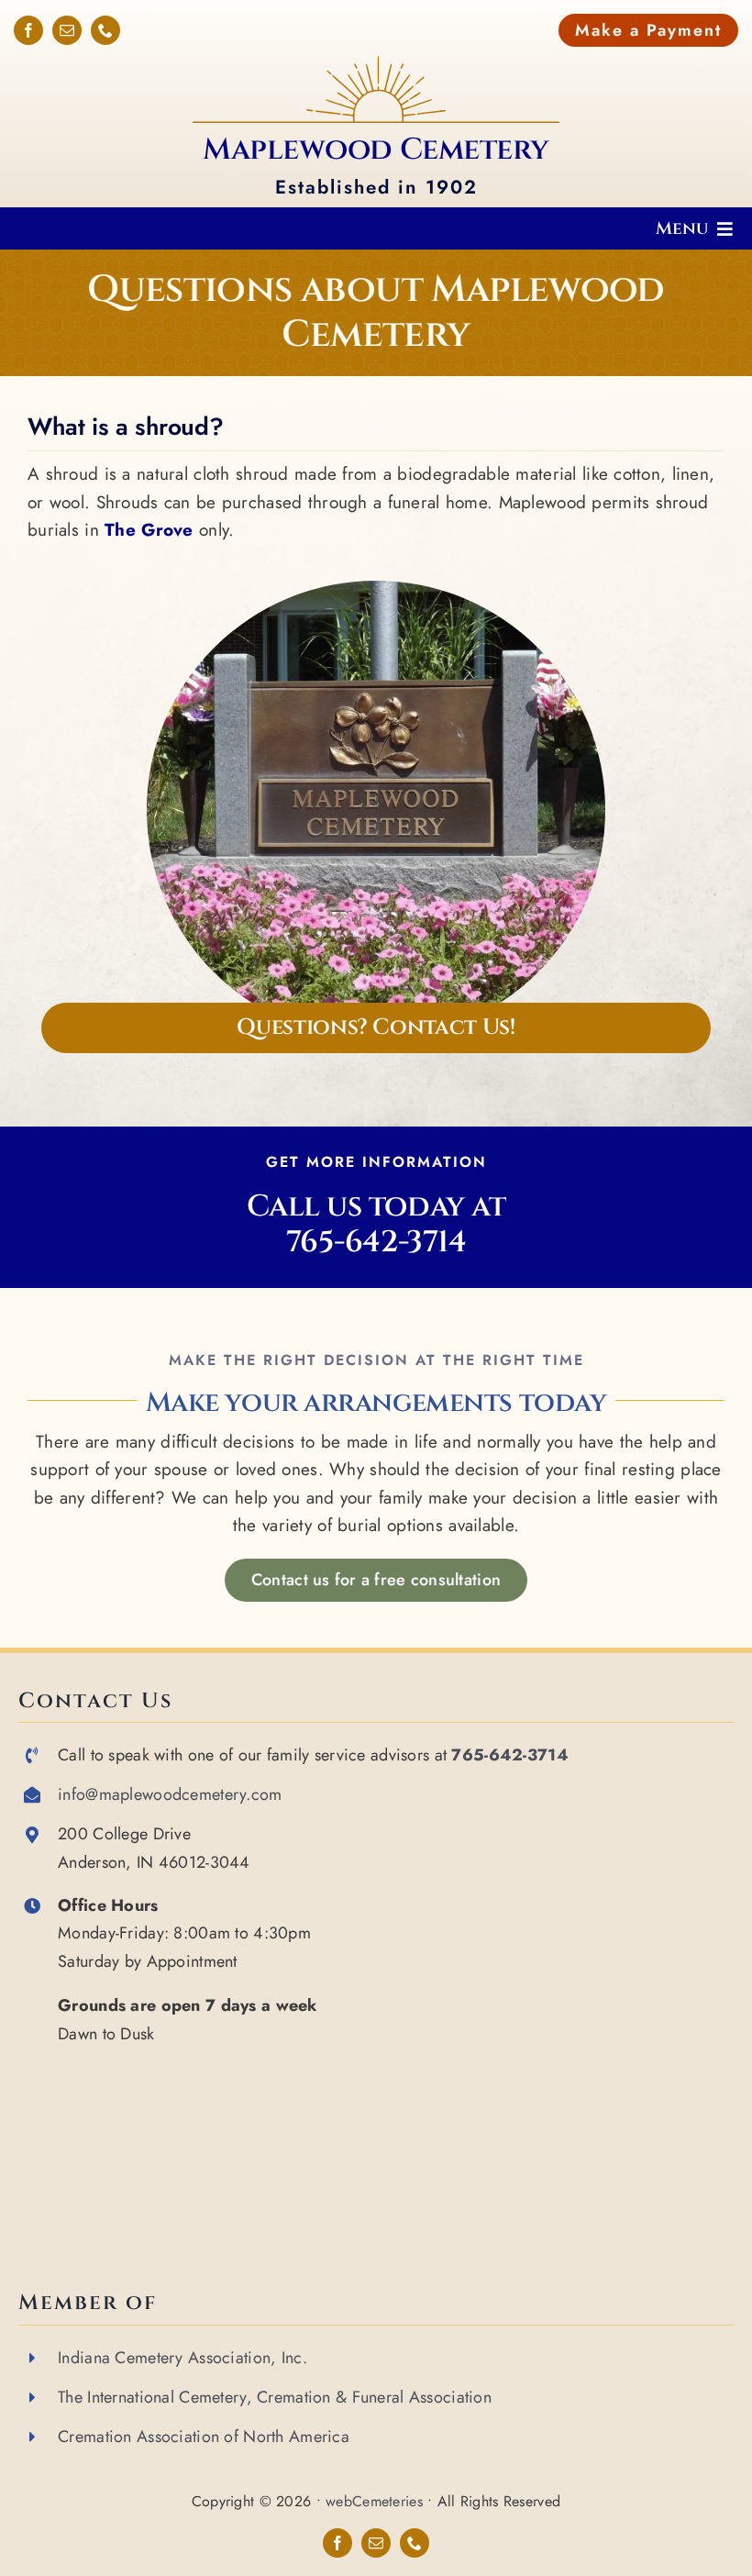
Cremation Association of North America (204, 2437)
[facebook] (28, 30)
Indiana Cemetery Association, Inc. (182, 2358)
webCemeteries (374, 2501)
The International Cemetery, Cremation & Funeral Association (275, 2397)
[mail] (67, 30)
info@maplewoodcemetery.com (170, 1794)
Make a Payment (648, 30)
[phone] (105, 30)
